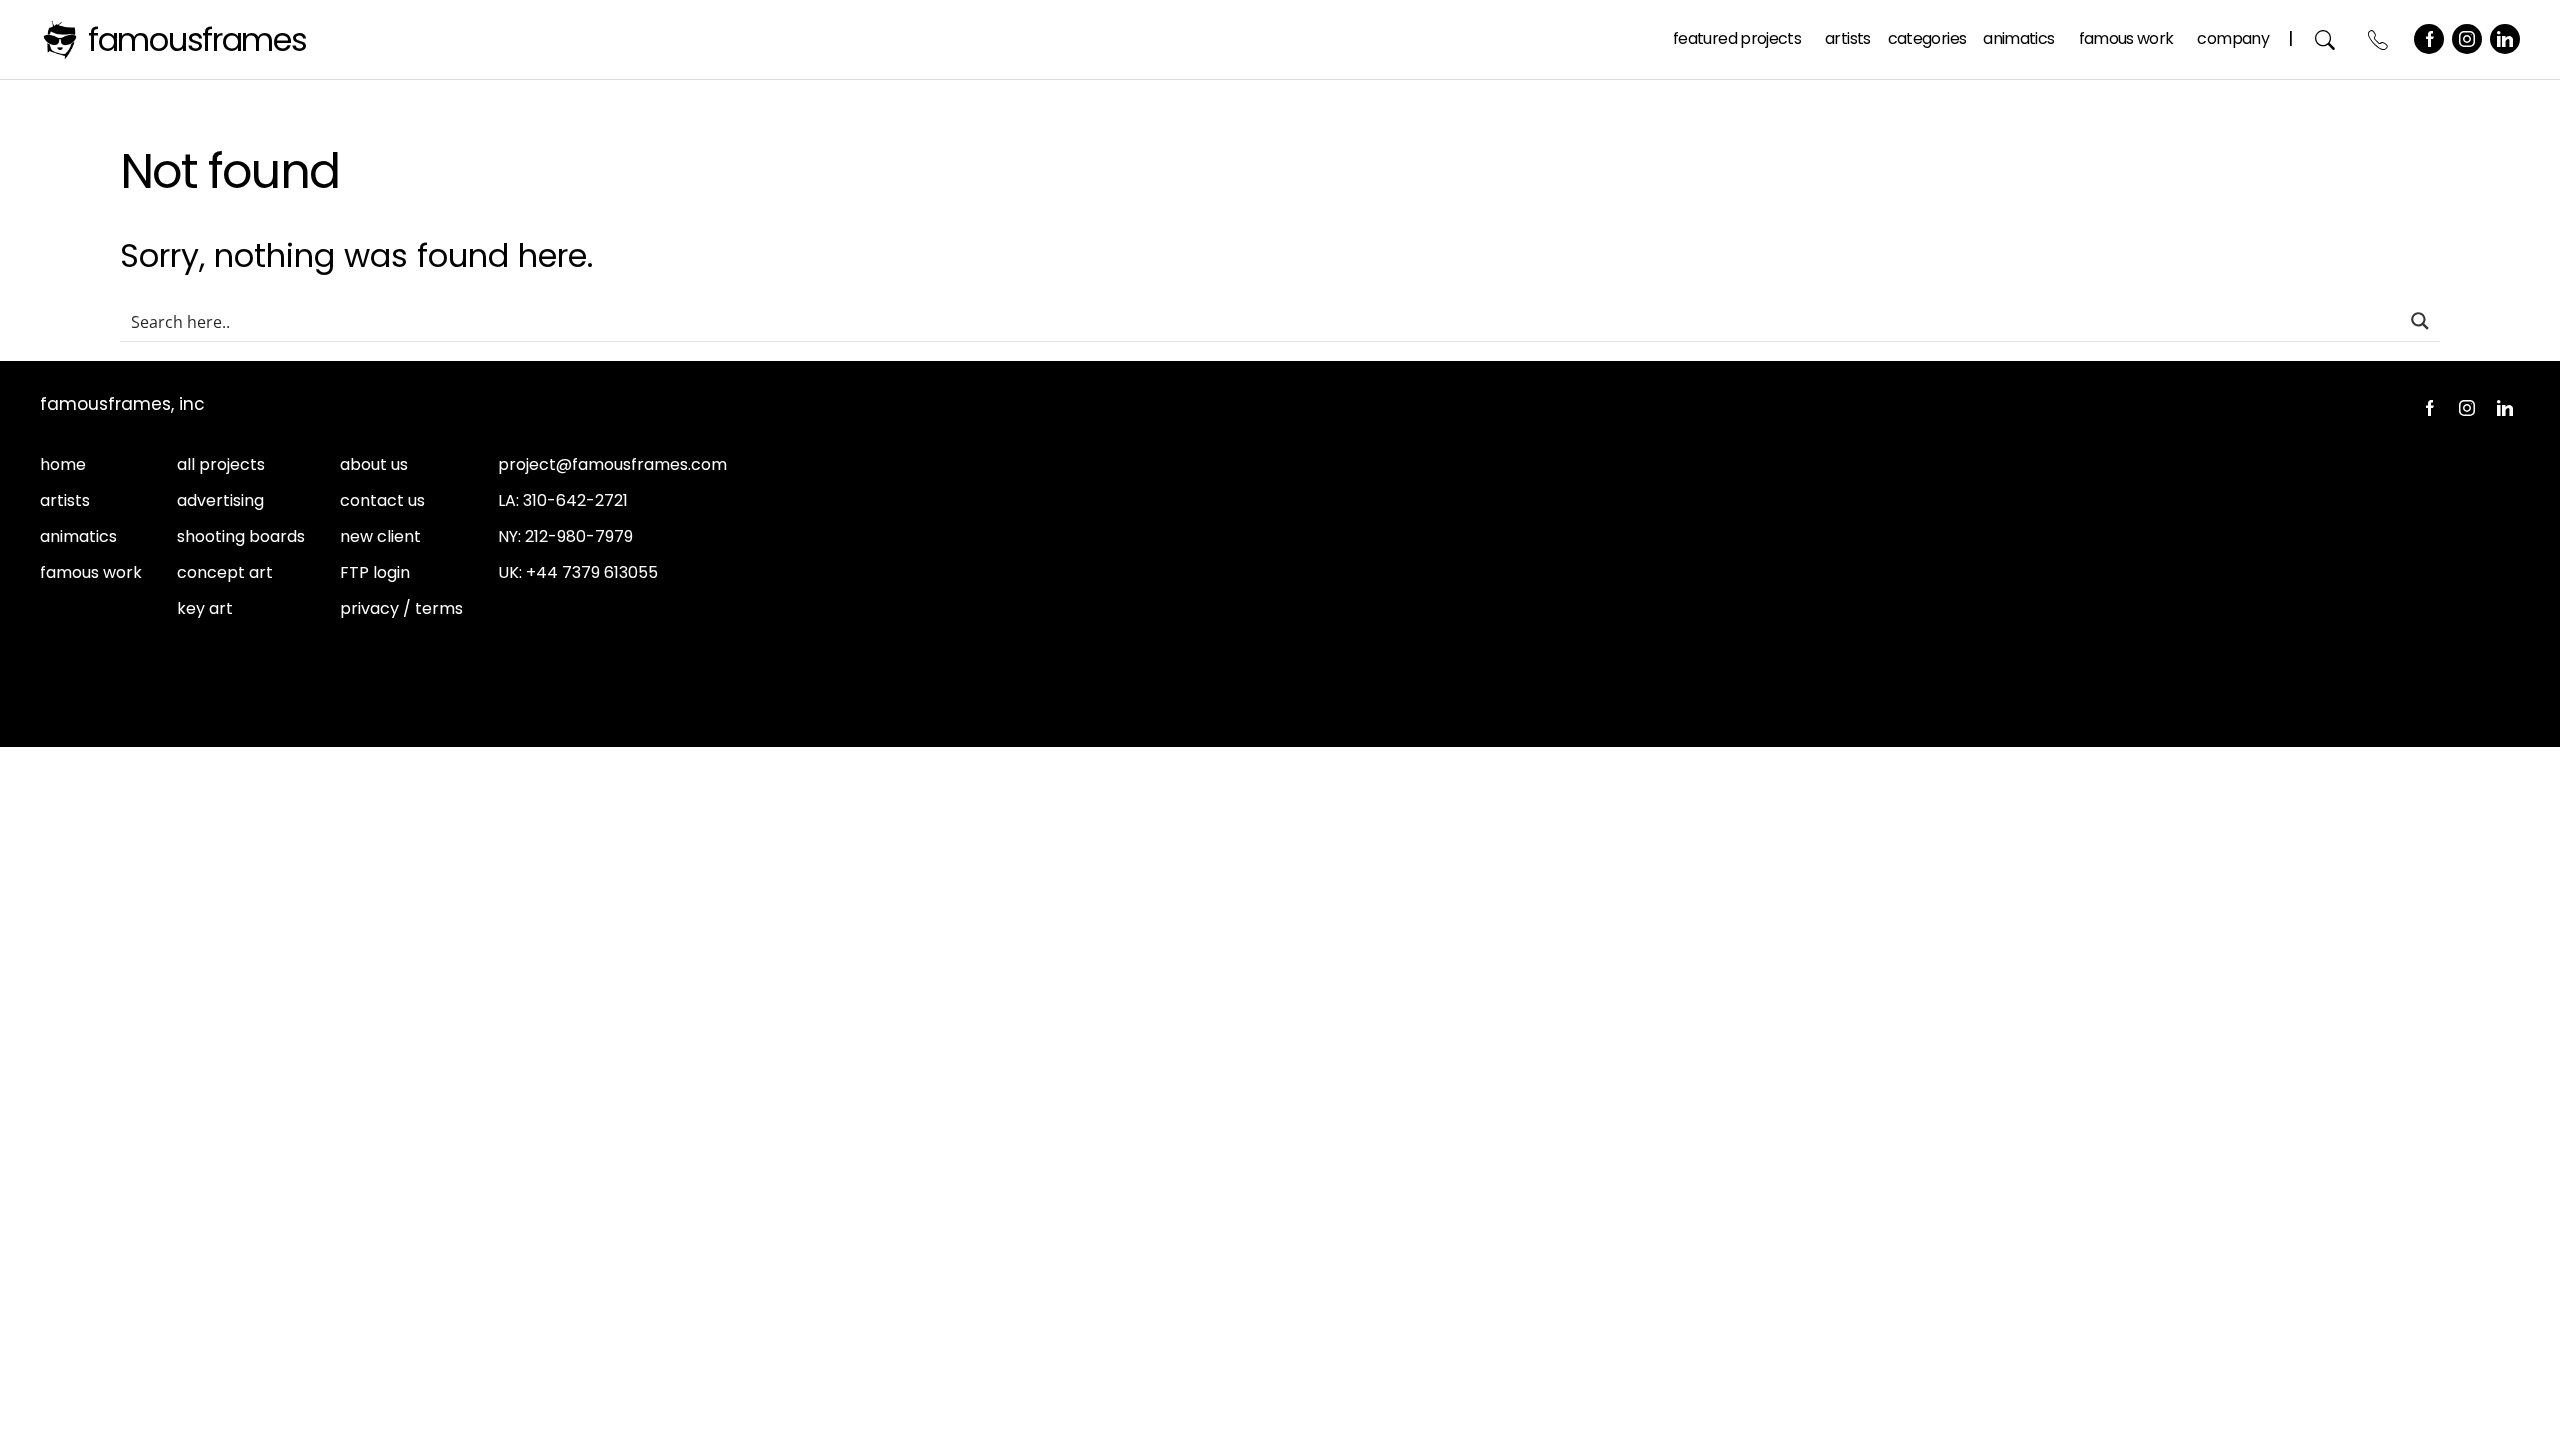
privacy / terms (401, 608)
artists (65, 500)
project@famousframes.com (612, 464)
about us (374, 464)
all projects (221, 464)
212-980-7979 (579, 536)
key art (205, 608)
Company (2233, 38)
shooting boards (241, 536)
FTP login (375, 572)
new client (380, 536)
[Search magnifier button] (2420, 321)
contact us (382, 500)
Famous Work (2126, 38)
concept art (225, 572)
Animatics (2018, 38)
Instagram (2467, 39)
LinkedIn (2505, 39)
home (63, 464)
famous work (91, 572)
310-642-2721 (575, 500)
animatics (78, 536)
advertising (220, 500)
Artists (1848, 38)
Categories (1927, 38)
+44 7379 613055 (592, 572)
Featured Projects (1737, 38)
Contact (2378, 39)
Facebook (2429, 39)
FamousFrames (197, 39)
